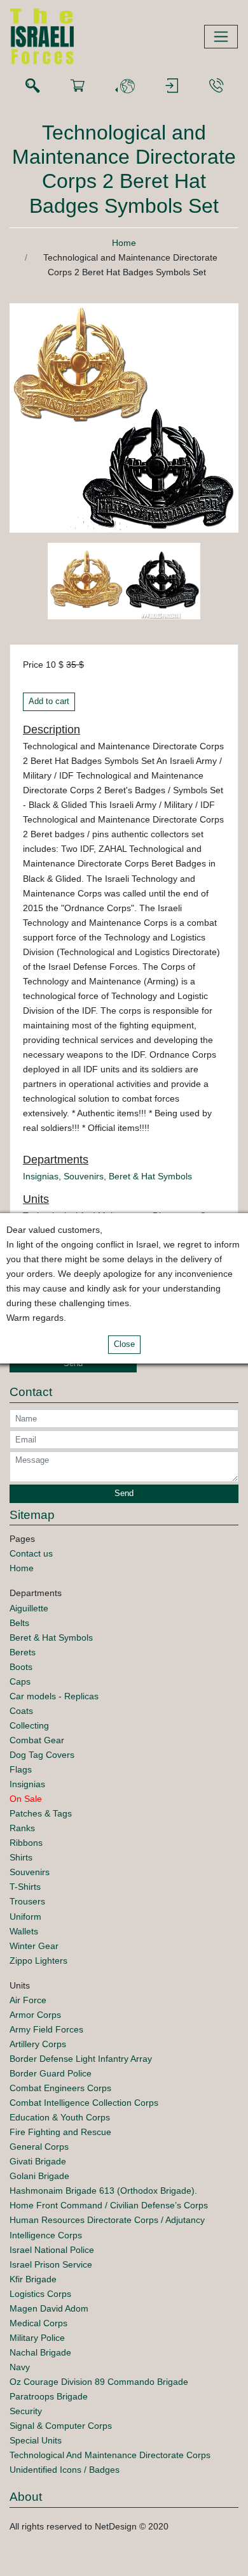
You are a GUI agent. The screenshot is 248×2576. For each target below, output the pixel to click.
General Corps (39, 2147)
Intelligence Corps (46, 2235)
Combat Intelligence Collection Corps (84, 2103)
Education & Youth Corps (60, 2117)
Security (26, 2411)
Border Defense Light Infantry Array (81, 2059)
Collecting (29, 1725)
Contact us (31, 1553)
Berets (23, 1652)
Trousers (27, 1901)
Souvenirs (84, 1176)
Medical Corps (38, 2323)
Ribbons (26, 1843)
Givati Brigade (38, 2161)
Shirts (21, 1857)
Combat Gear (37, 1740)
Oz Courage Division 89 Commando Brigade (99, 2382)
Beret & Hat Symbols (150, 1176)
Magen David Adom (49, 2308)
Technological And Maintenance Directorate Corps (110, 2455)
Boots (21, 1667)
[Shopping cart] (78, 86)
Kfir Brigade (33, 2279)
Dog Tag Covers (42, 1755)
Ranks (22, 1828)
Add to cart (49, 702)
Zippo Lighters (38, 1961)
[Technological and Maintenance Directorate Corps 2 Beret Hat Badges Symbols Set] (124, 417)
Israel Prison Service (51, 2264)
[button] (125, 86)
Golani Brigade (39, 2176)
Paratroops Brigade (49, 2396)
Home (124, 243)
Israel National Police (52, 2250)
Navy (20, 2367)
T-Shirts (25, 1887)
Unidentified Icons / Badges (65, 2470)
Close (124, 1344)
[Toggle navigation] (221, 37)
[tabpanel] (86, 583)
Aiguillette (29, 1608)
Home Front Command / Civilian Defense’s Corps (109, 2205)
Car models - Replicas (54, 1696)
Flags (21, 1769)
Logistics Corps (40, 2294)
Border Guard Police (51, 2073)
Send (73, 1364)
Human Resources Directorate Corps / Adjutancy (107, 2220)
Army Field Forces (46, 2029)
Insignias (41, 1176)
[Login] (172, 86)
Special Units (36, 2440)
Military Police (37, 2338)
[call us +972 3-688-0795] (216, 86)
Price (33, 665)
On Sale (26, 1799)
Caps (20, 1681)
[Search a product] (32, 86)
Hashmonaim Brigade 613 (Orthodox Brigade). (103, 2191)
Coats (21, 1711)
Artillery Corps (38, 2044)
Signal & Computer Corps (61, 2426)
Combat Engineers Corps (60, 2088)
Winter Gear (34, 1946)
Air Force (28, 2000)
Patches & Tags (41, 1813)
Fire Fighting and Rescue (60, 2132)
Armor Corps (35, 2015)
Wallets (24, 1931)
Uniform (25, 1917)
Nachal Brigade (40, 2352)
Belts (19, 1623)
